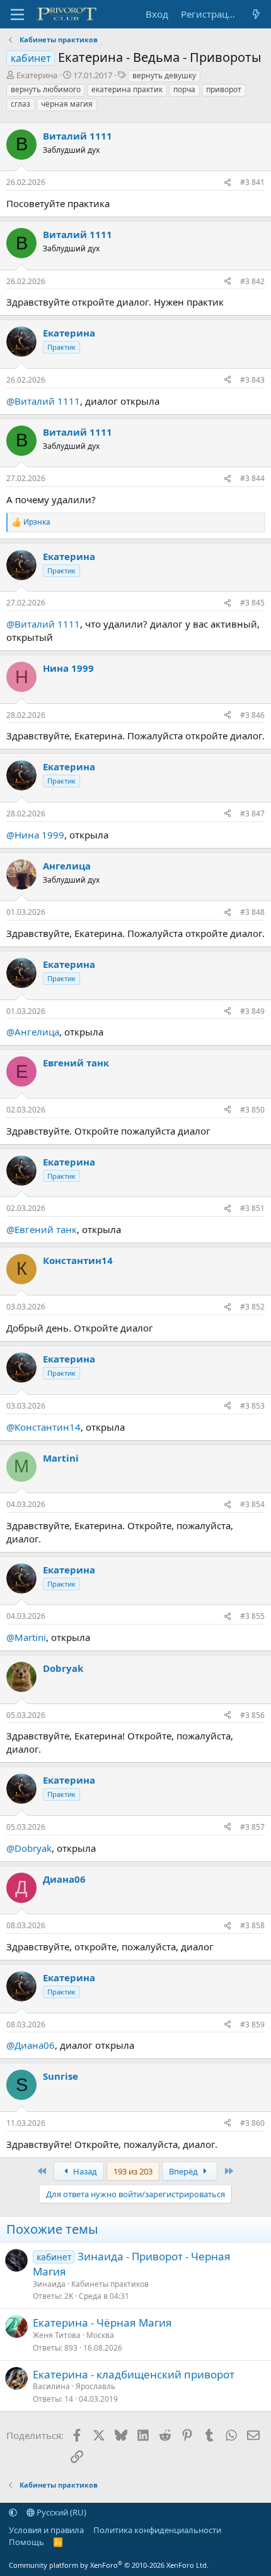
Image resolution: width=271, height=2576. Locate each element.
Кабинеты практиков (110, 2284)
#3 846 (252, 715)
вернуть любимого (46, 89)
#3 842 (252, 281)
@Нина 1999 (35, 835)
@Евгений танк (42, 1229)
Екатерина (37, 75)
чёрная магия (67, 104)
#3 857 (252, 1827)
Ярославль (95, 2386)
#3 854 (252, 1504)
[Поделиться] (228, 183)
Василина (51, 2386)
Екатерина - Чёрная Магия (102, 2323)
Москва (100, 2335)
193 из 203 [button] (133, 2171)
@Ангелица (33, 1032)
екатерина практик (127, 89)
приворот (224, 89)
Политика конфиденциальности (157, 2530)
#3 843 (252, 380)
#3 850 (252, 1110)
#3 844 (252, 478)
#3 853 (252, 1406)
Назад (84, 2171)
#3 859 (252, 2024)
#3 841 (252, 182)
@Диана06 (31, 2045)
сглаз (20, 104)
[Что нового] (256, 14)
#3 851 (252, 1208)
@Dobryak (29, 1848)
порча (184, 89)
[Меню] (17, 15)
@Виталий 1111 (43, 401)
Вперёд (184, 2171)
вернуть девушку (164, 75)
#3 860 (252, 2123)
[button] (13, 2512)
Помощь (26, 2542)
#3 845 (252, 603)
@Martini (26, 1637)
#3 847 (252, 814)
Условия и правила (46, 2530)
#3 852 (252, 1307)
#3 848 (252, 912)
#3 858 (252, 1925)
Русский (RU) (61, 2512)
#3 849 (252, 1011)
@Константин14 (43, 1427)
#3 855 (252, 1616)
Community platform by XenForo (109, 2565)
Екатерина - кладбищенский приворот (134, 2374)
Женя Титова (57, 2335)
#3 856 (252, 1715)
